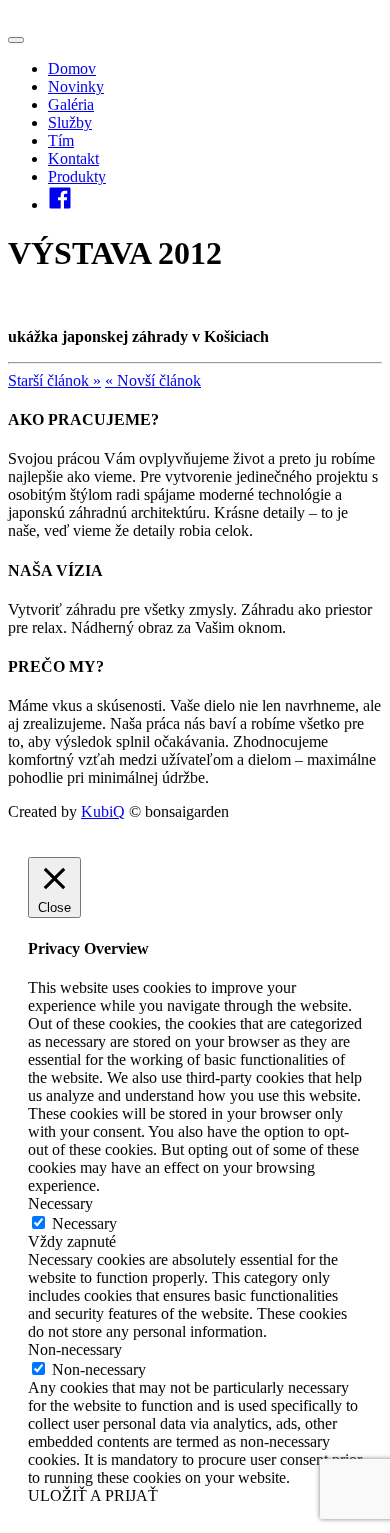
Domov (72, 68)
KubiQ (103, 811)
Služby (70, 122)
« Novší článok (153, 380)
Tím (61, 140)
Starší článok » (54, 380)
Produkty (77, 176)
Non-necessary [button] (75, 1349)
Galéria (71, 104)
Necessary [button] (60, 1203)
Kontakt (73, 158)
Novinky (76, 86)
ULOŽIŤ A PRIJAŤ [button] (93, 1495)
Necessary (84, 1223)
